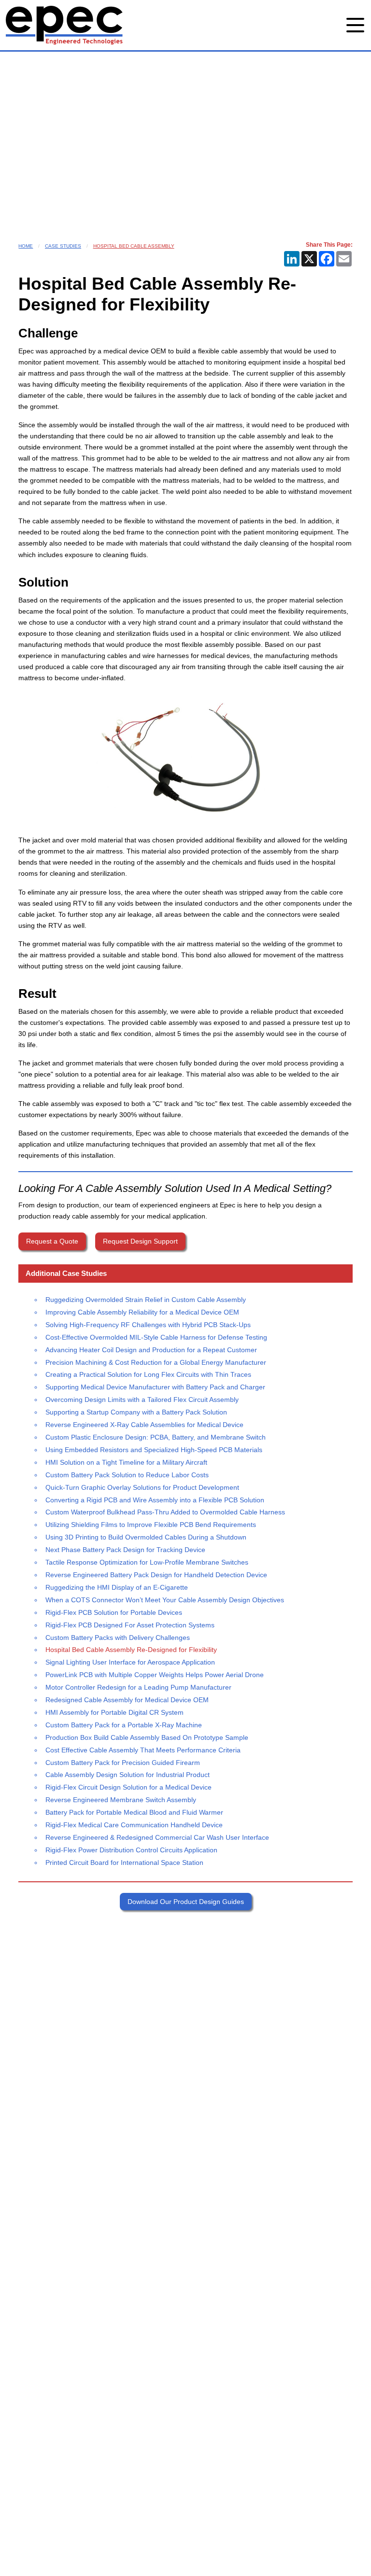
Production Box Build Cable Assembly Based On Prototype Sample (147, 1737)
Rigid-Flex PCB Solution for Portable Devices (114, 1612)
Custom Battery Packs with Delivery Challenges (118, 1638)
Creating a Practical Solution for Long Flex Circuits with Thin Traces (148, 1374)
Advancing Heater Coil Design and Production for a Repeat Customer (151, 1350)
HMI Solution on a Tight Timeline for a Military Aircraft (126, 1462)
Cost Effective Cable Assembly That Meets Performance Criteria (143, 1750)
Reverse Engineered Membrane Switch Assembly (121, 1800)
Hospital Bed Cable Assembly (134, 246)
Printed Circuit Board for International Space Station (124, 1862)
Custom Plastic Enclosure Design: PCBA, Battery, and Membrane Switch (156, 1437)
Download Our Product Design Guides (186, 1902)
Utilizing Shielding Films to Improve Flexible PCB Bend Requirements (151, 1525)
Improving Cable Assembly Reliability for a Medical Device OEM (142, 1312)
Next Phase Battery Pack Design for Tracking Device (125, 1550)
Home (26, 246)
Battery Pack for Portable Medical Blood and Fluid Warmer (134, 1812)
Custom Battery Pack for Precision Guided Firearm (123, 1763)
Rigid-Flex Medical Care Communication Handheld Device (134, 1825)
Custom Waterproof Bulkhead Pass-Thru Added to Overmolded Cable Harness (165, 1512)
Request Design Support (140, 1241)
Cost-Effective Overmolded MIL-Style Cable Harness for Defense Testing (156, 1337)
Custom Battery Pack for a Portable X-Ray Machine (124, 1725)
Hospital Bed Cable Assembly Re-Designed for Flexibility (131, 1650)
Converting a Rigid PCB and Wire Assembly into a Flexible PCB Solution (155, 1500)
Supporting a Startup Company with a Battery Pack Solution (136, 1412)
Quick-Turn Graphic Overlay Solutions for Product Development (142, 1487)
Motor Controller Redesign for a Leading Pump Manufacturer (138, 1687)
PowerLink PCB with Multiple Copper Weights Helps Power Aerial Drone (155, 1675)
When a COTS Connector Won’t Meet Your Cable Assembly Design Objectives (165, 1600)
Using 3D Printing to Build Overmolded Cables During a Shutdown (146, 1537)
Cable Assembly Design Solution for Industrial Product (128, 1775)
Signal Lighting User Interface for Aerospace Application (130, 1662)
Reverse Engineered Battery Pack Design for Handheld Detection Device (156, 1575)
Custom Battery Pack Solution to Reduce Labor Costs (127, 1475)
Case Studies (63, 246)
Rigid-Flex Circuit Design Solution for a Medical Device (128, 1787)
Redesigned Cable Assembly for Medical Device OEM (127, 1700)
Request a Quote (52, 1241)
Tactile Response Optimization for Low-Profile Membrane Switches (147, 1562)
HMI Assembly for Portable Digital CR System (114, 1712)
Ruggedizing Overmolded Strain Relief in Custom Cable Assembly (146, 1300)
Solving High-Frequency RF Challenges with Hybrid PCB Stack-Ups (148, 1325)
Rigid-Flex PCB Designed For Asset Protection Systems (130, 1625)
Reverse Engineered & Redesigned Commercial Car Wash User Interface (157, 1837)
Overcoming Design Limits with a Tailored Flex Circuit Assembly (142, 1400)
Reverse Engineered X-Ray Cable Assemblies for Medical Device (144, 1425)
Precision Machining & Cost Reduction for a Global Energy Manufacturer (156, 1362)
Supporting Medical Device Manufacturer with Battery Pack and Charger (155, 1387)
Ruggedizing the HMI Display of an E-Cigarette (117, 1587)
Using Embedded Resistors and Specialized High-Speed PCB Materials (154, 1450)
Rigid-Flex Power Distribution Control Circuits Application (131, 1850)
